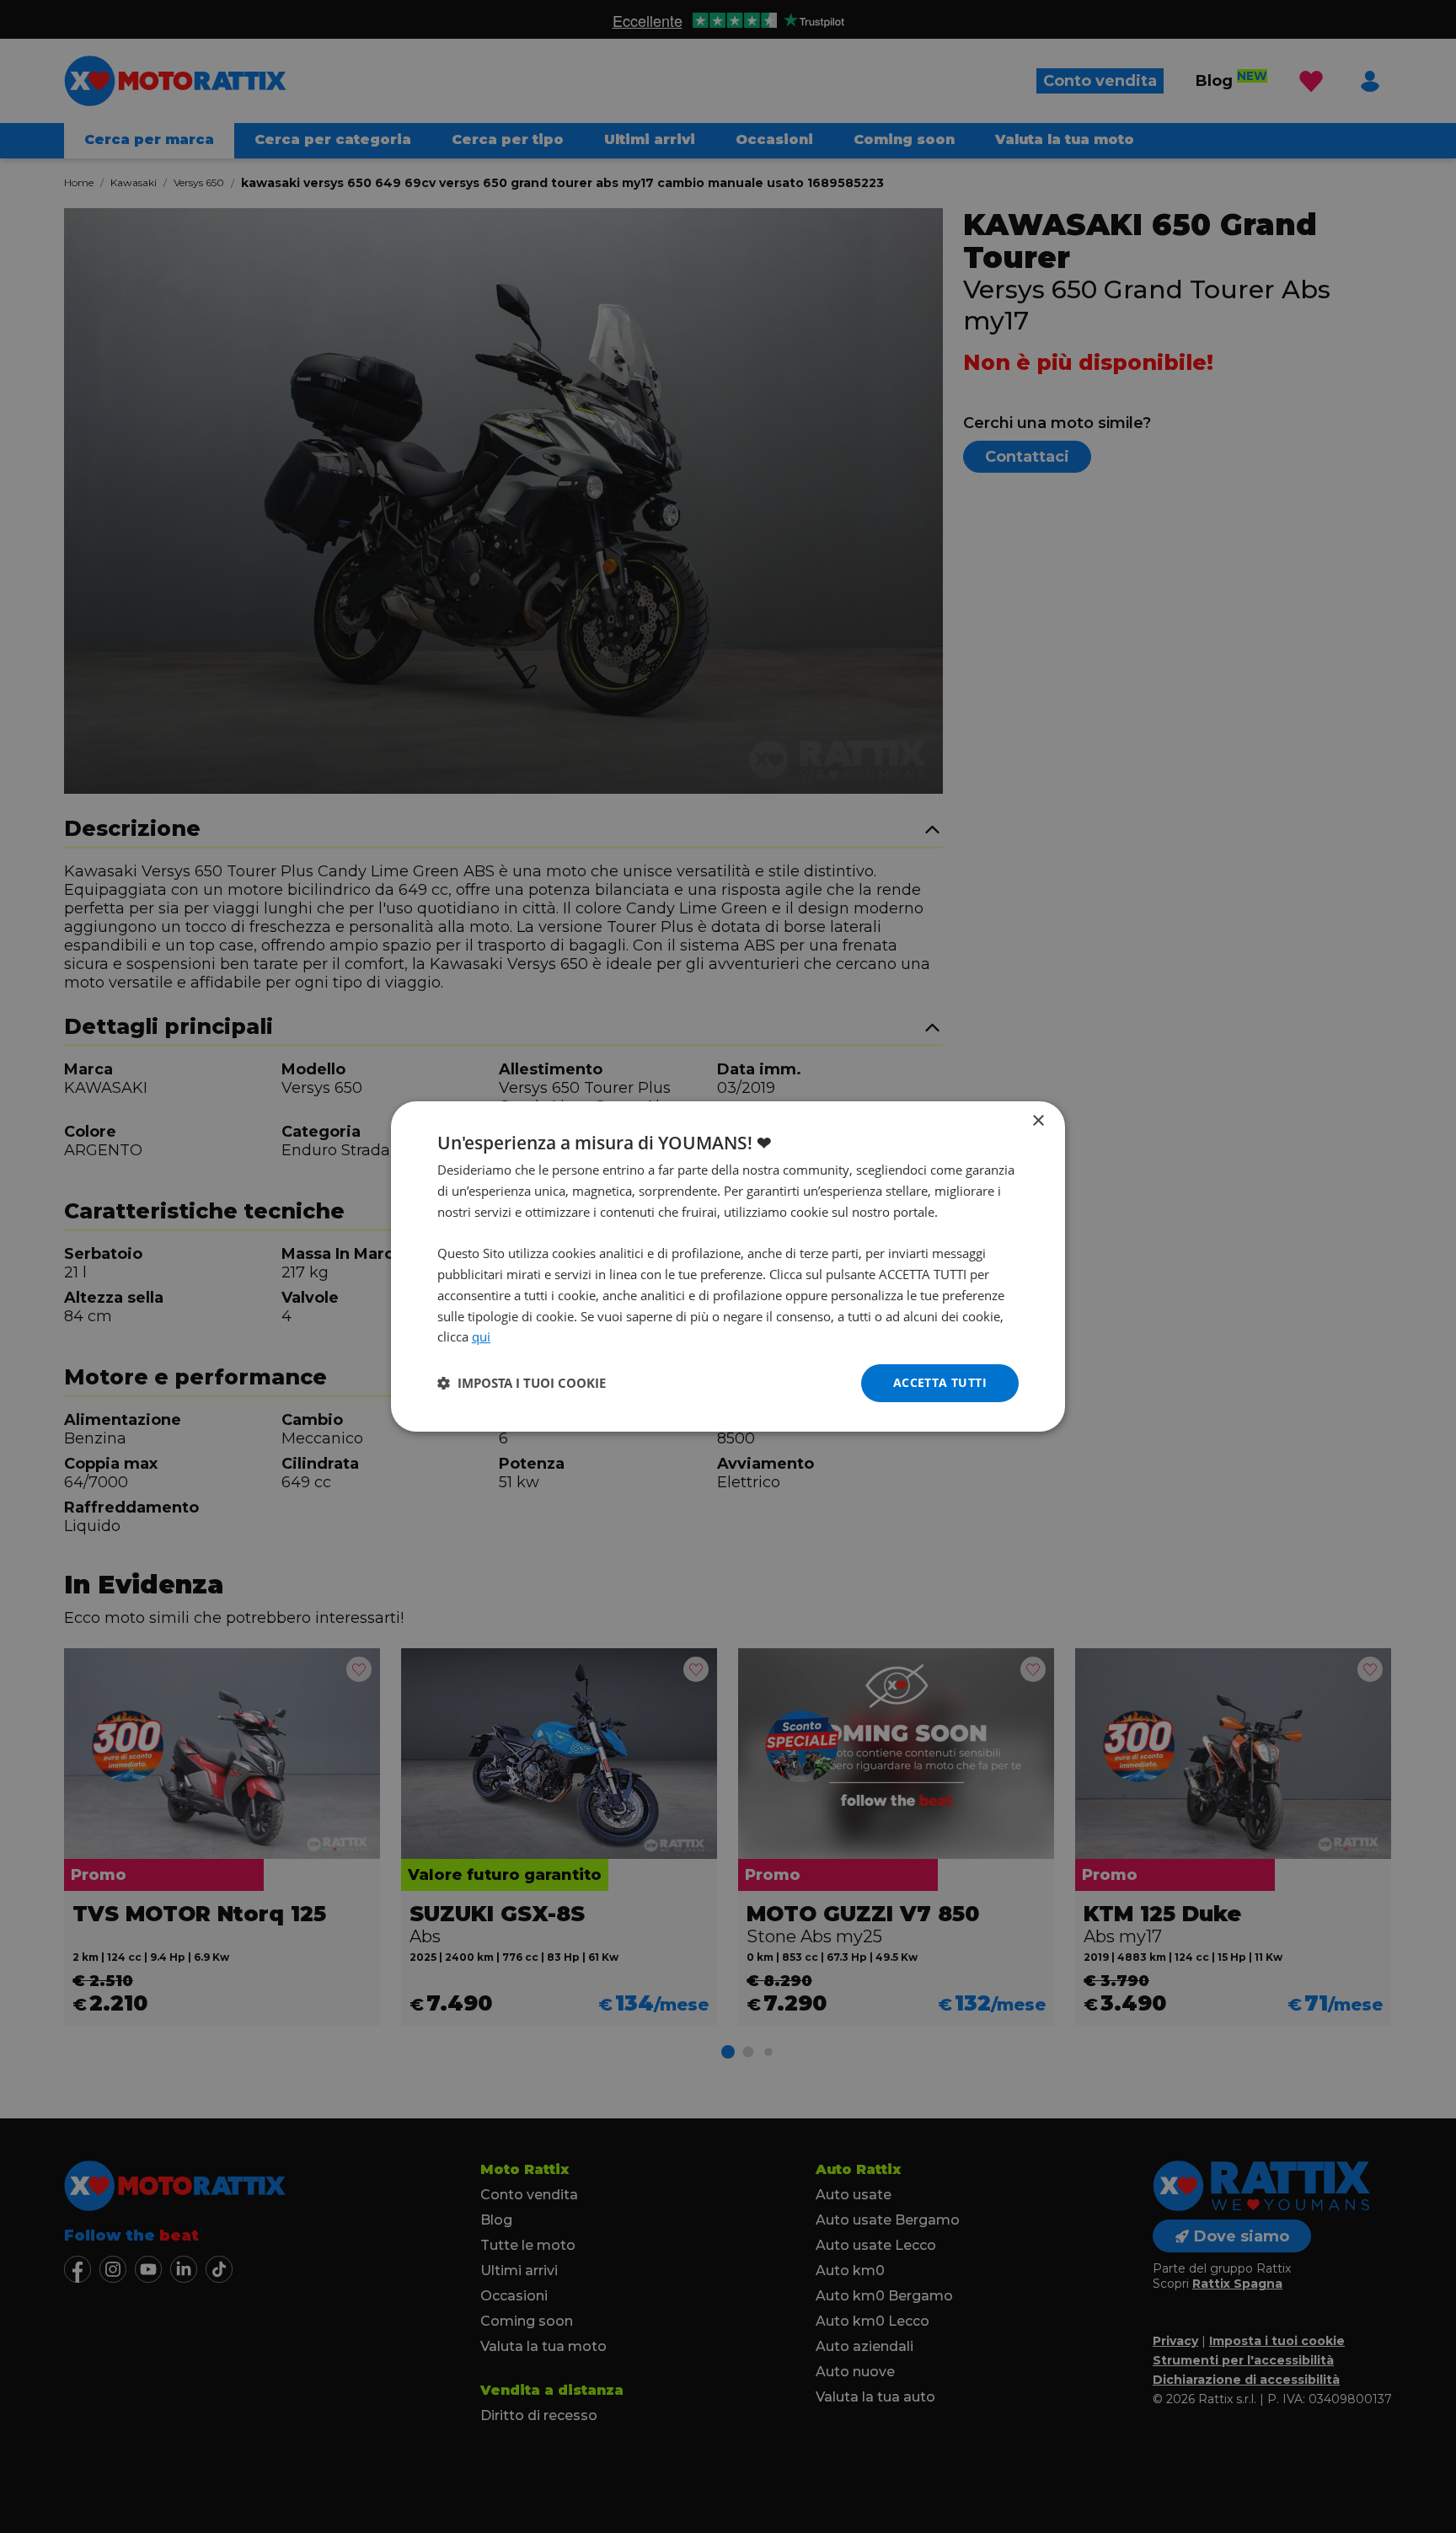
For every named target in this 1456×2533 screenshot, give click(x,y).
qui (481, 1336)
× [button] (1038, 1121)
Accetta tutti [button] (940, 1382)
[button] (522, 1384)
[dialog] (728, 1266)
